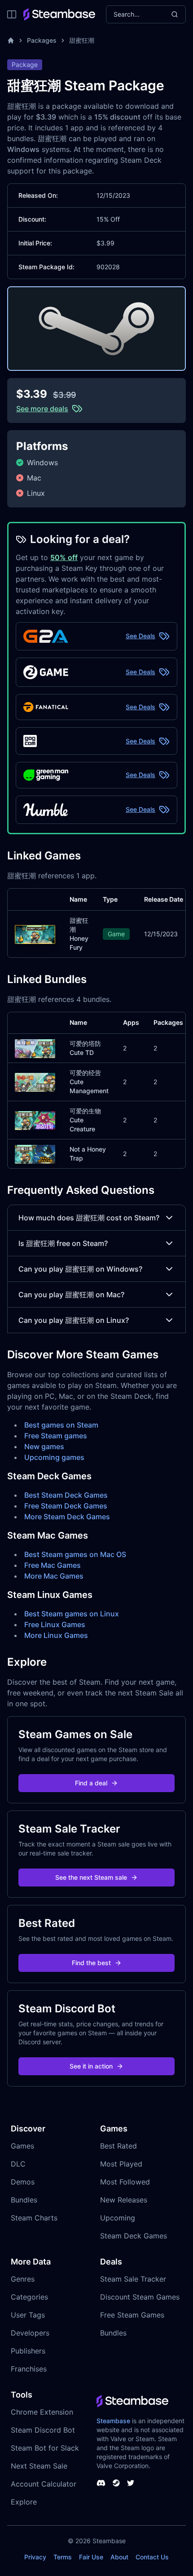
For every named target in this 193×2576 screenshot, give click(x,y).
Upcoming (118, 2218)
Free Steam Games (132, 2315)
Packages (42, 40)
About (119, 2557)
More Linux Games (56, 1635)
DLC (18, 2164)
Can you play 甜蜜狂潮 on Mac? (71, 1295)
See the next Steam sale (91, 1877)
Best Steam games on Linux (72, 1614)
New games (44, 1446)
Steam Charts (34, 2218)
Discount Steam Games (140, 2297)
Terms (63, 2557)
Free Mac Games (53, 1565)
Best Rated (118, 2146)
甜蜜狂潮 (82, 40)
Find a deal (91, 1783)
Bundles (24, 2200)
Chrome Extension (42, 2412)
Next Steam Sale (39, 2466)
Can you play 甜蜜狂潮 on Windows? (80, 1269)
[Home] (11, 40)
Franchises (29, 2369)
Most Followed (125, 2182)
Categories (29, 2297)
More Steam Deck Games (67, 1517)
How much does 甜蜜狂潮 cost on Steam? (89, 1218)
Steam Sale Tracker (133, 2279)
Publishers (28, 2351)
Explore (24, 2502)
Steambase (113, 2421)
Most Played (121, 2164)
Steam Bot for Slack (45, 2448)
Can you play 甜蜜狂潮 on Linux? (74, 1320)
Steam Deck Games (134, 2236)
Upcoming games (54, 1457)
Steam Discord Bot (43, 2430)
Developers (30, 2333)
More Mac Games (54, 1576)
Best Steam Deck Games (66, 1495)
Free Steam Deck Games (66, 1506)
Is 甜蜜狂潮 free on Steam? (63, 1243)
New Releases (124, 2200)
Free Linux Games (55, 1624)
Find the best (91, 1963)
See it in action (91, 2066)
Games (22, 2146)
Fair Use (91, 2557)
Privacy (35, 2557)
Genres (23, 2279)
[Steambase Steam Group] (116, 2483)
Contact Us (152, 2557)
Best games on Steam (61, 1425)
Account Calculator (44, 2484)
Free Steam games (56, 1436)
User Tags (28, 2315)
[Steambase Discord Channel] (101, 2483)
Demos (23, 2182)
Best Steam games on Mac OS (75, 1554)
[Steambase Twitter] (131, 2483)
